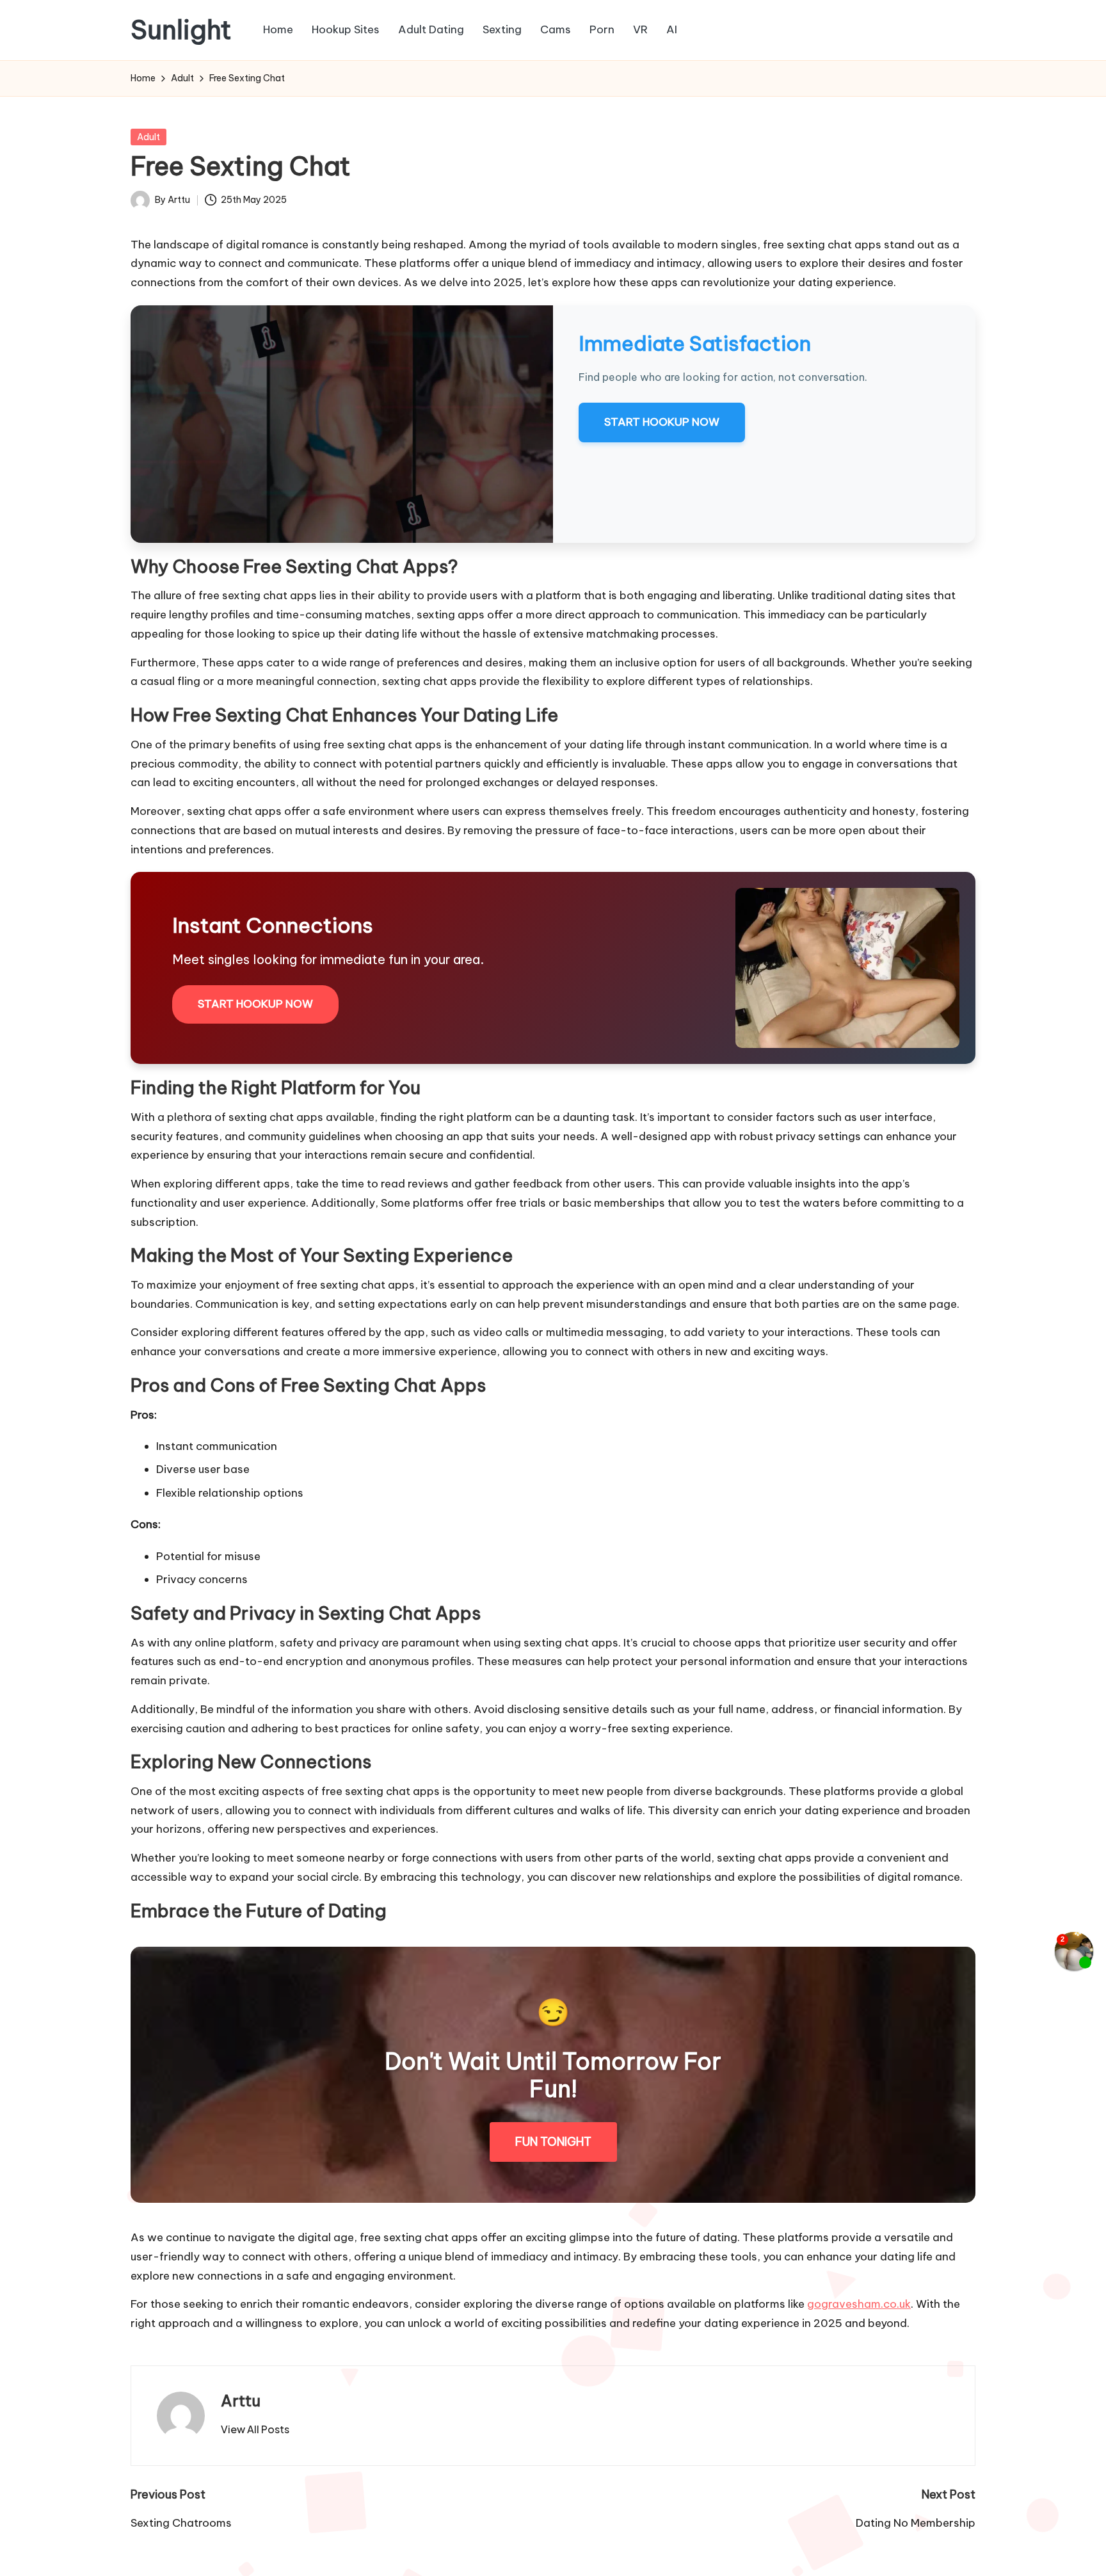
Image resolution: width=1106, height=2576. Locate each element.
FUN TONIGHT (553, 2142)
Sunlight (181, 30)
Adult (148, 137)
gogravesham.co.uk (859, 2304)
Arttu (241, 2401)
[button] (255, 2429)
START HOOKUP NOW (662, 422)
